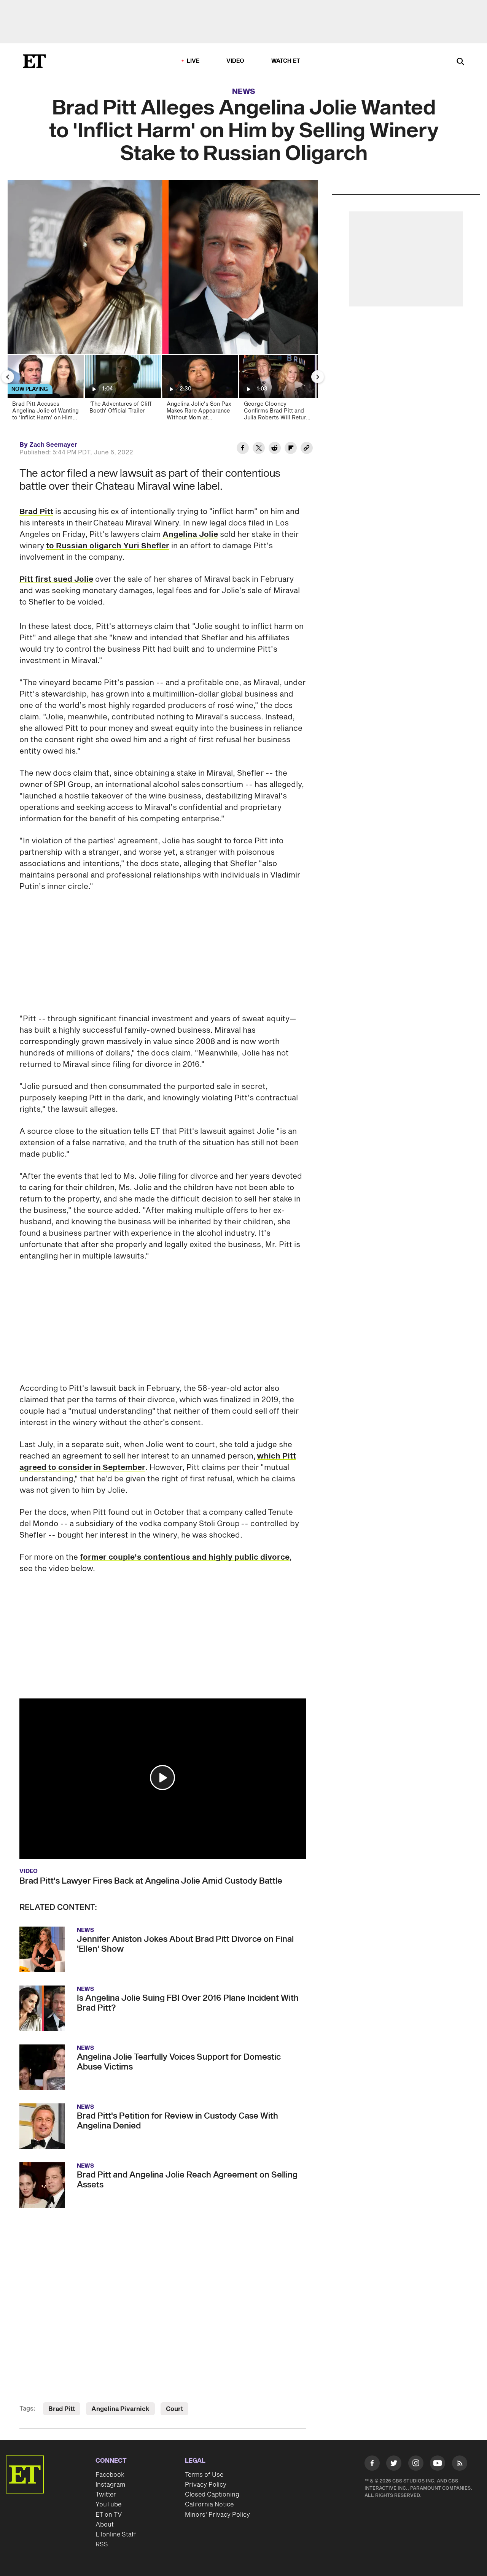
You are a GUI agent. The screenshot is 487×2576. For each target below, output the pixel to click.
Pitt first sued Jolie (56, 579)
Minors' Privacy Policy (217, 2515)
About (105, 2525)
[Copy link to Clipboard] (307, 449)
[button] (162, 1778)
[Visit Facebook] (372, 2465)
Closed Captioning (212, 2495)
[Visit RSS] (460, 2465)
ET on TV (109, 2515)
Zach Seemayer (53, 445)
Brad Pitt (36, 512)
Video (236, 61)
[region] (163, 267)
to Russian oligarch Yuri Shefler (108, 546)
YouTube (108, 2505)
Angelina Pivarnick (120, 2409)
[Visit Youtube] (438, 2463)
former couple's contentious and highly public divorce (185, 1557)
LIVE (193, 61)
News (244, 92)
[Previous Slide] (8, 377)
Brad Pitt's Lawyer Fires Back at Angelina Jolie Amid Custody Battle (151, 1881)
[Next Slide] (318, 377)
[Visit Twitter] (394, 2465)
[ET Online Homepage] (34, 61)
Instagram (110, 2485)
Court (174, 2409)
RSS (102, 2544)
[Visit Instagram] (416, 2465)
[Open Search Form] (460, 62)
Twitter (106, 2495)
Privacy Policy (206, 2485)
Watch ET (286, 61)
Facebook (110, 2475)
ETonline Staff (116, 2535)
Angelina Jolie (190, 535)
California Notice (209, 2505)
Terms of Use (204, 2475)
